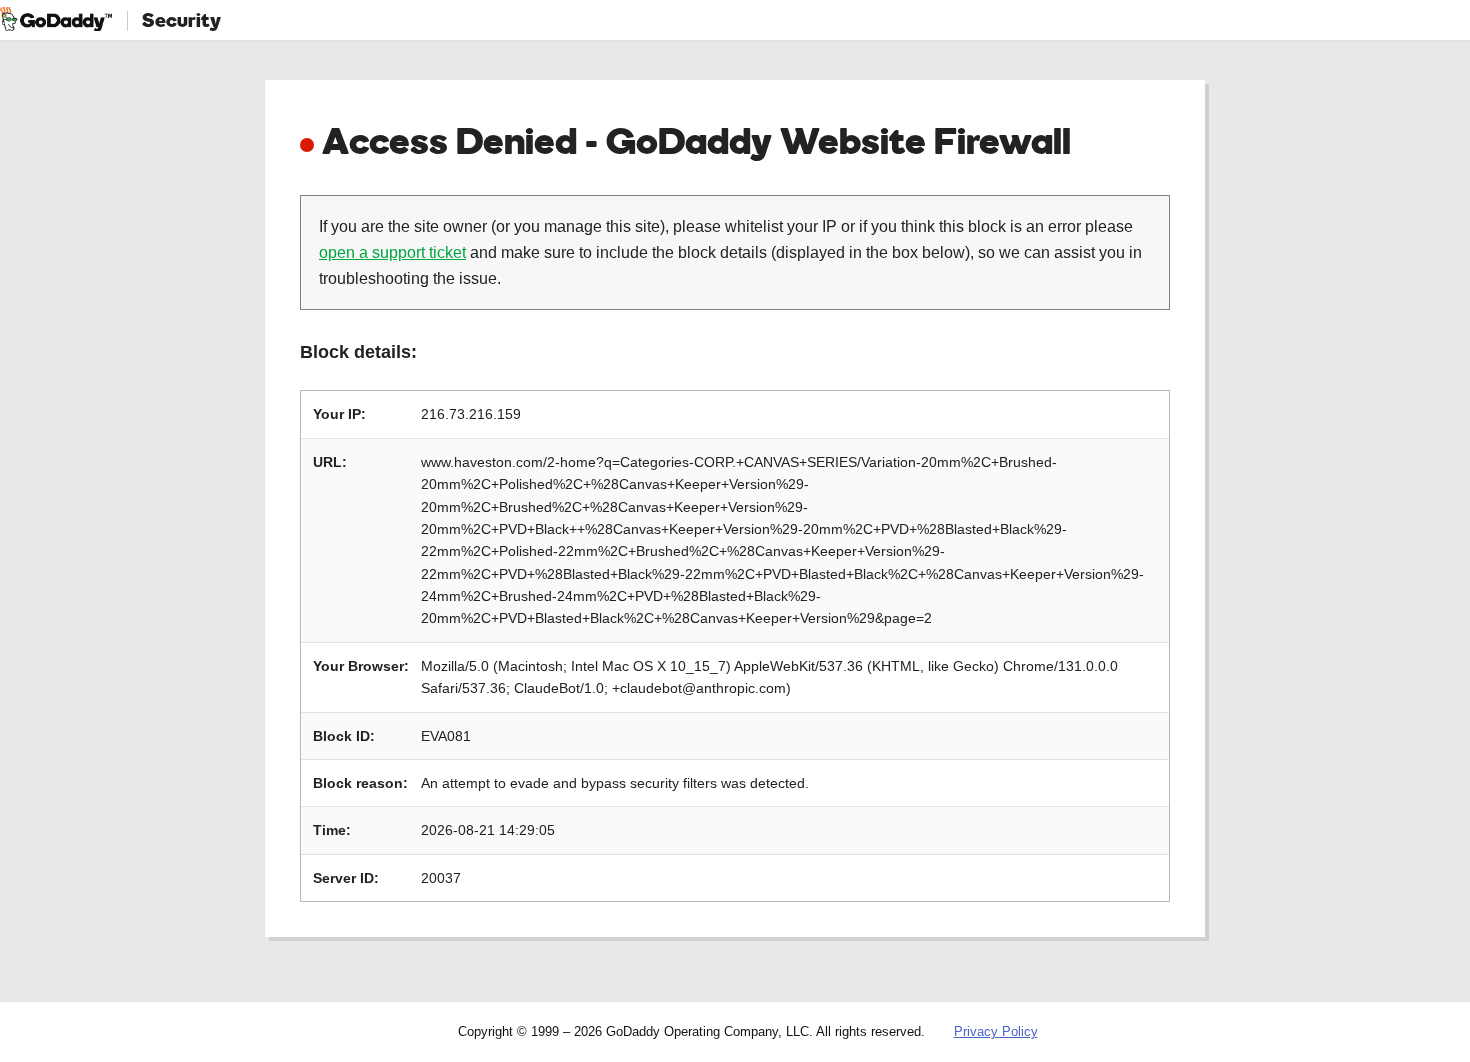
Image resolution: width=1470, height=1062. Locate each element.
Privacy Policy (996, 1031)
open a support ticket (392, 252)
